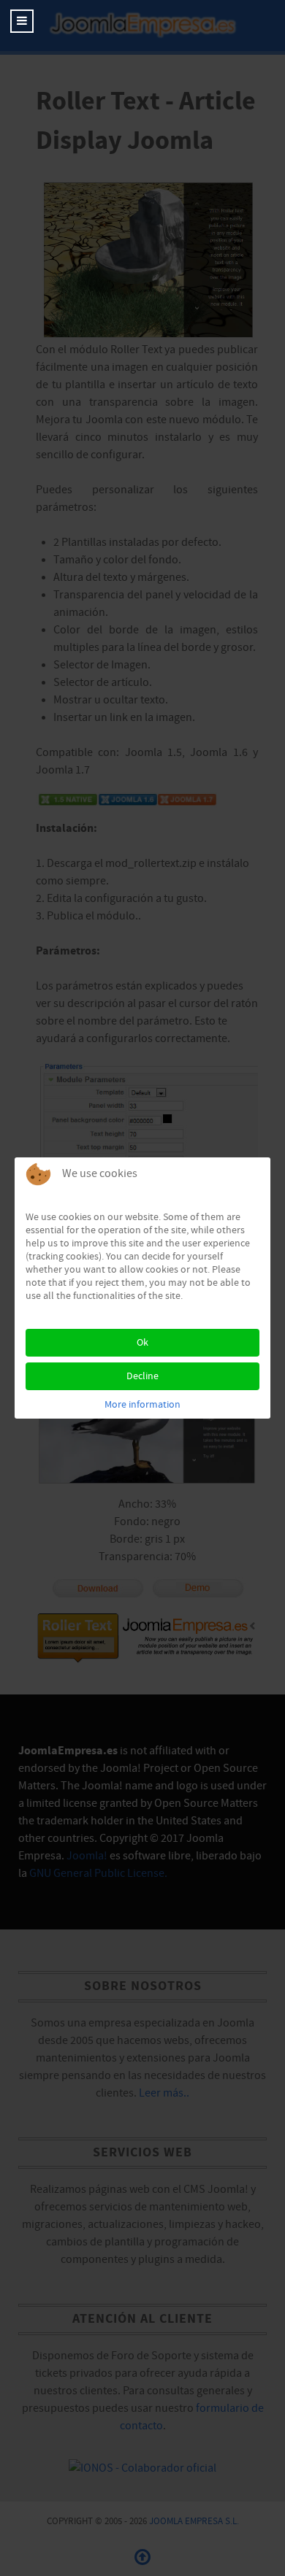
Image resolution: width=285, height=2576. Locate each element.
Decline (142, 1376)
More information (142, 1405)
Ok (142, 1343)
